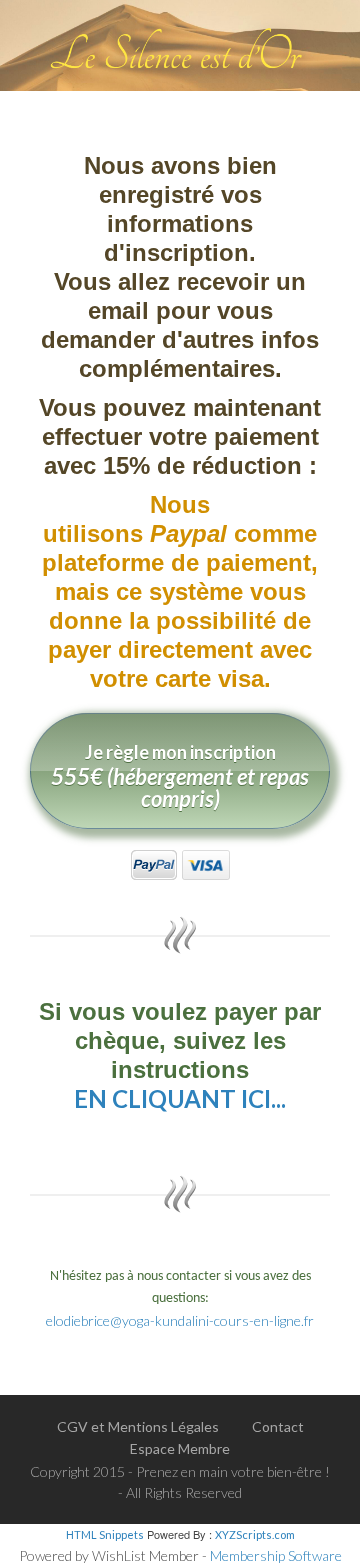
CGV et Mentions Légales (138, 1426)
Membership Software (276, 1555)
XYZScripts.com (255, 1534)
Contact (278, 1426)
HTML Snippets (105, 1534)
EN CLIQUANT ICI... (180, 1098)
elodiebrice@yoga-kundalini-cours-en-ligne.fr (180, 1320)
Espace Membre (180, 1448)
